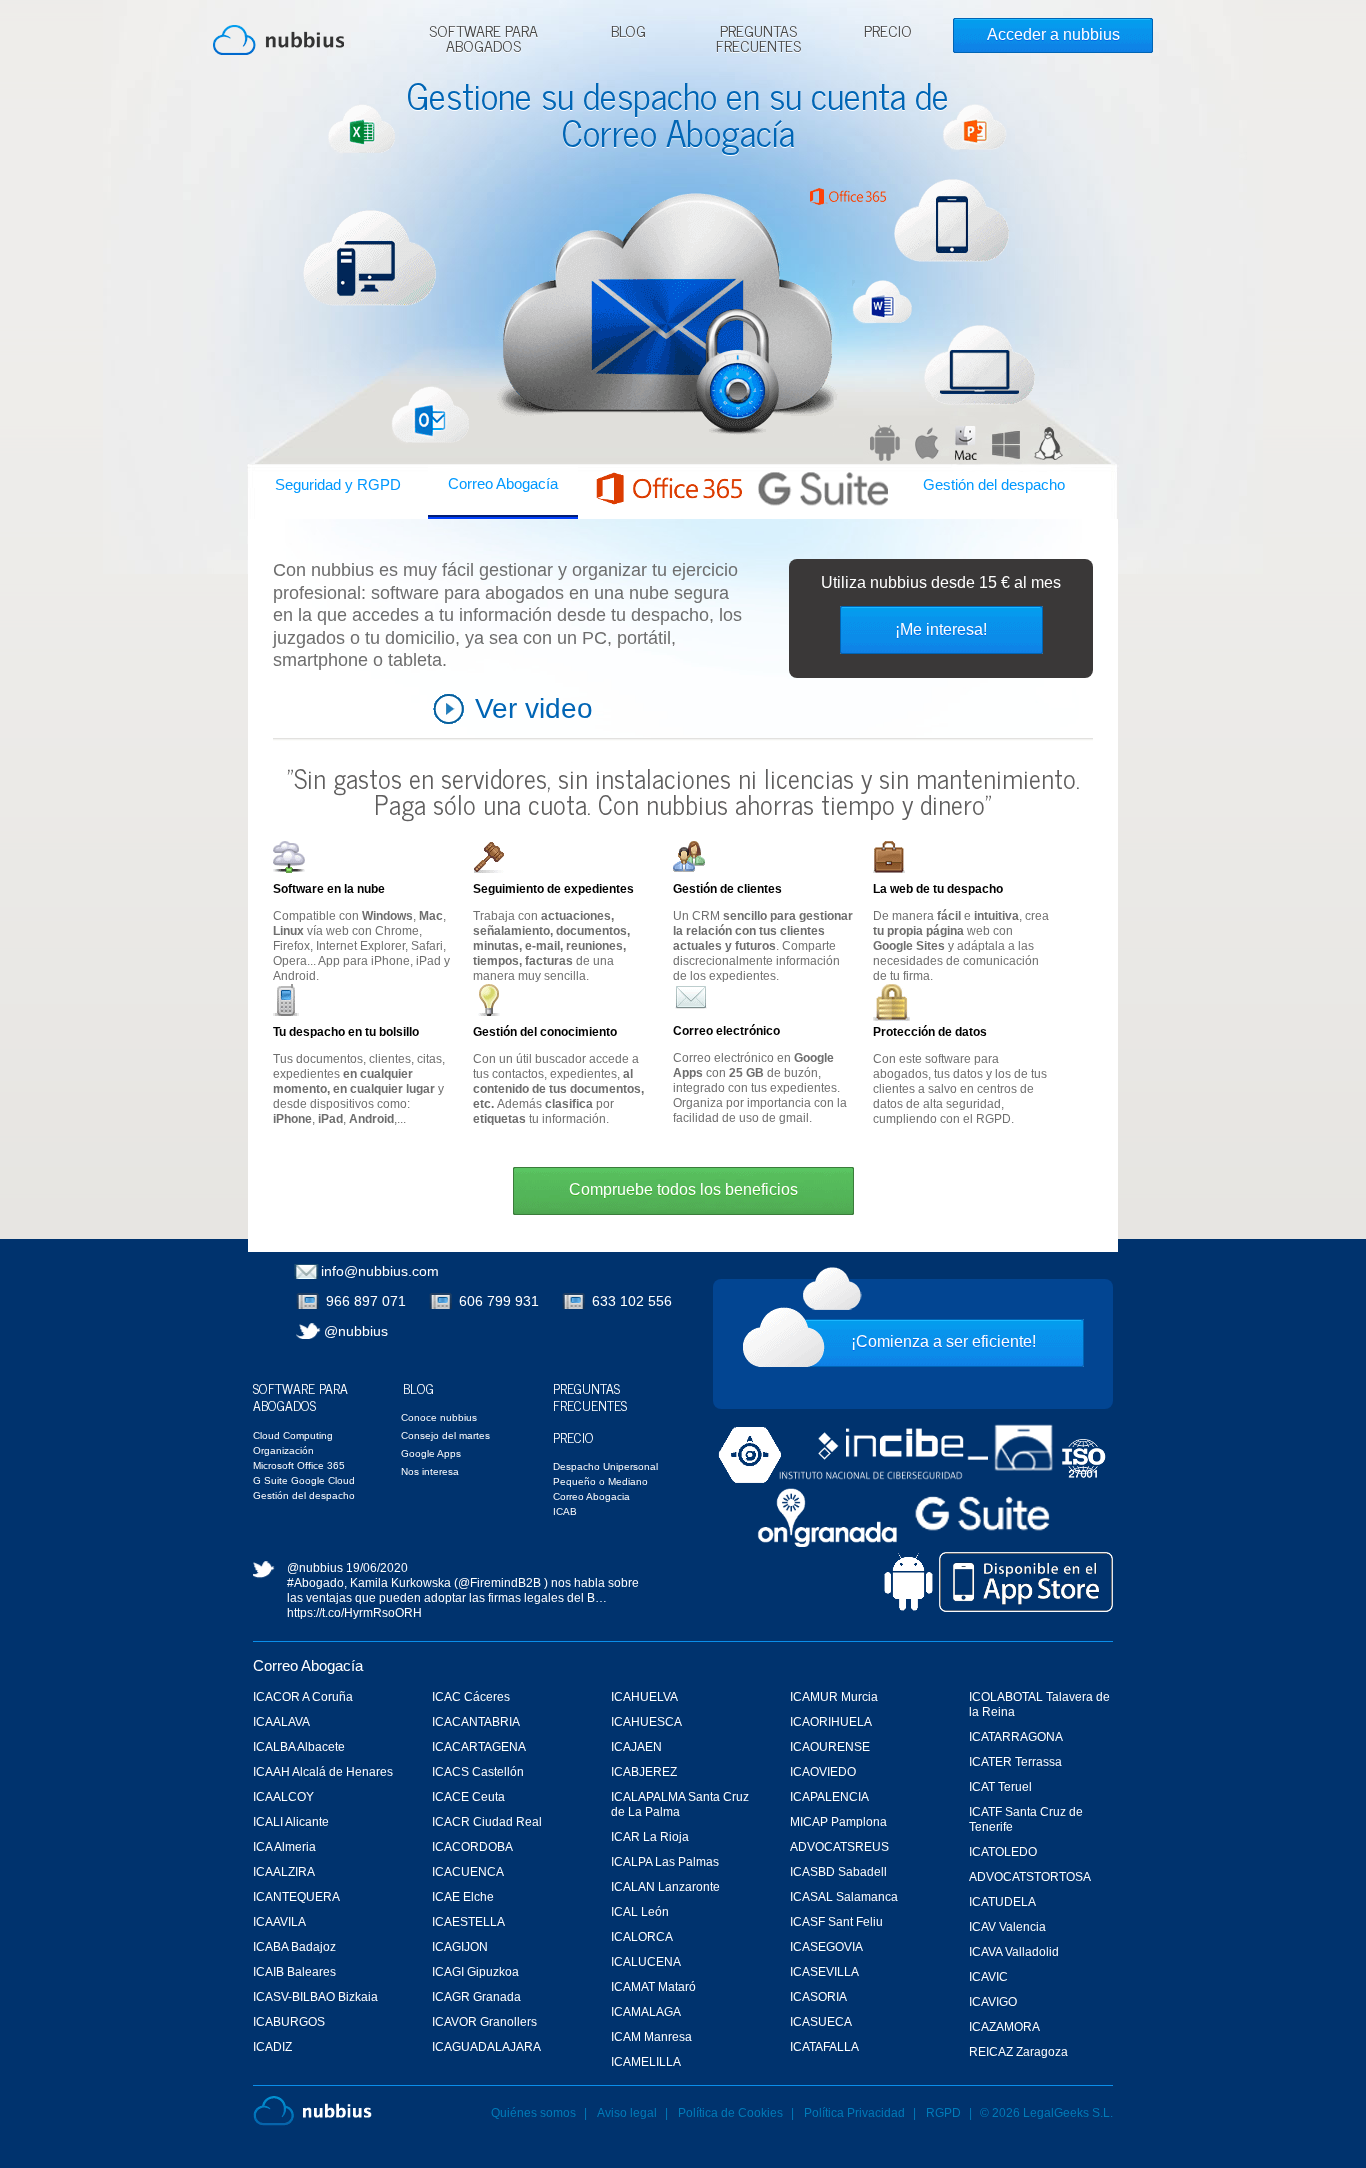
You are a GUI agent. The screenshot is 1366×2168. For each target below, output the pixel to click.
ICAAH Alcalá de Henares (323, 1772)
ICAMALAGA (646, 2012)
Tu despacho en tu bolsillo (346, 1032)
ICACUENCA (468, 1872)
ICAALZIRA (284, 1872)
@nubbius (356, 1331)
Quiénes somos (533, 2113)
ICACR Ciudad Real (487, 1822)
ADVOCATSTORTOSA (1030, 1877)
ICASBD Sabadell (838, 1872)
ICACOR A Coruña (303, 1697)
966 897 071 (366, 1301)
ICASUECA (821, 2022)
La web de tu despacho (938, 889)
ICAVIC (988, 1977)
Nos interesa (430, 1471)
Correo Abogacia (591, 1496)
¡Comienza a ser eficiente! (943, 1341)
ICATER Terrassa (1015, 1762)
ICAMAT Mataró (653, 1987)
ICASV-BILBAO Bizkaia (315, 1997)
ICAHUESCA (646, 1722)
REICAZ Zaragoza (1018, 2052)
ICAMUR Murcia (834, 1697)
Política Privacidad (856, 2113)
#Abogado (315, 1583)
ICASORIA (818, 1997)
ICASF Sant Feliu (836, 1922)
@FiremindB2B (499, 1583)
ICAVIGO (993, 2002)
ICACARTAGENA (479, 1747)
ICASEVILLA (824, 1972)
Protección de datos (930, 1032)
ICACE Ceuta (468, 1797)
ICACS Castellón (478, 1772)
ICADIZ (272, 2047)
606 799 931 (499, 1301)
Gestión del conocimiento (545, 1032)
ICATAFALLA (824, 2047)
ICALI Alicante (291, 1822)
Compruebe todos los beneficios (683, 1189)
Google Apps (431, 1453)
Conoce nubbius (439, 1417)
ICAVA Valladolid (1014, 1952)
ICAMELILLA (646, 2062)
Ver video (534, 708)
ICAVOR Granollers (484, 2022)
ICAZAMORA (1004, 2027)
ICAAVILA (279, 1922)
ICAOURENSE (830, 1747)
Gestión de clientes (727, 889)
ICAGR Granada (476, 1997)
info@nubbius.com (380, 1271)
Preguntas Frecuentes (758, 40)
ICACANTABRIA (476, 1722)
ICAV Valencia (1007, 1927)
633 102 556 (632, 1301)
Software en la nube (329, 889)
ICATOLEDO (1003, 1852)
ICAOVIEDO (823, 1772)
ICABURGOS (289, 2022)
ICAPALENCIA (829, 1797)
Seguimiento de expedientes (553, 889)
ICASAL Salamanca (844, 1897)
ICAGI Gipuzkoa (475, 1972)
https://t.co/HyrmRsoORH (354, 1613)
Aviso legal (627, 2113)
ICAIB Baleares (294, 1972)
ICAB (565, 1511)
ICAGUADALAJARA (486, 2047)
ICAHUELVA (644, 1697)
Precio (888, 33)
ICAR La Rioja (650, 1837)
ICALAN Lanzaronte (665, 1887)
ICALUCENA (646, 1962)
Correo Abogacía (503, 483)
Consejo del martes (445, 1435)
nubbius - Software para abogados (278, 40)
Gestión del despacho (994, 484)
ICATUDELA (1002, 1902)
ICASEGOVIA (826, 1947)
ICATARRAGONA (1016, 1737)
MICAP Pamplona (838, 1822)
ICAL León (640, 1912)
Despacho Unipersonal (605, 1466)
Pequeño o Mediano (600, 1481)
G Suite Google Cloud (304, 1480)
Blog (628, 33)
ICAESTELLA (468, 1922)
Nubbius (312, 2111)
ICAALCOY (283, 1797)
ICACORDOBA (472, 1847)
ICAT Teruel (1000, 1787)
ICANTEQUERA (296, 1897)
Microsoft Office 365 (299, 1465)
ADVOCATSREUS (839, 1847)
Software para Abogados (483, 40)
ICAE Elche (463, 1897)
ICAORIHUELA (831, 1722)
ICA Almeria (284, 1847)
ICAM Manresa (651, 2037)
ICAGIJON (460, 1947)
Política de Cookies (730, 2113)
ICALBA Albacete (299, 1747)
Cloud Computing (293, 1435)
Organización (283, 1450)
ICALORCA (642, 1937)
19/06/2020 (377, 1568)
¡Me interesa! (941, 629)
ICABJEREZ (644, 1772)
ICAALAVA (281, 1722)
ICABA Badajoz (294, 1947)
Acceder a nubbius (1053, 34)
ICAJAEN (636, 1747)
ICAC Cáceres (471, 1697)
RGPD (943, 2113)
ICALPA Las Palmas (665, 1862)
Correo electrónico (726, 1031)
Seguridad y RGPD (338, 484)
